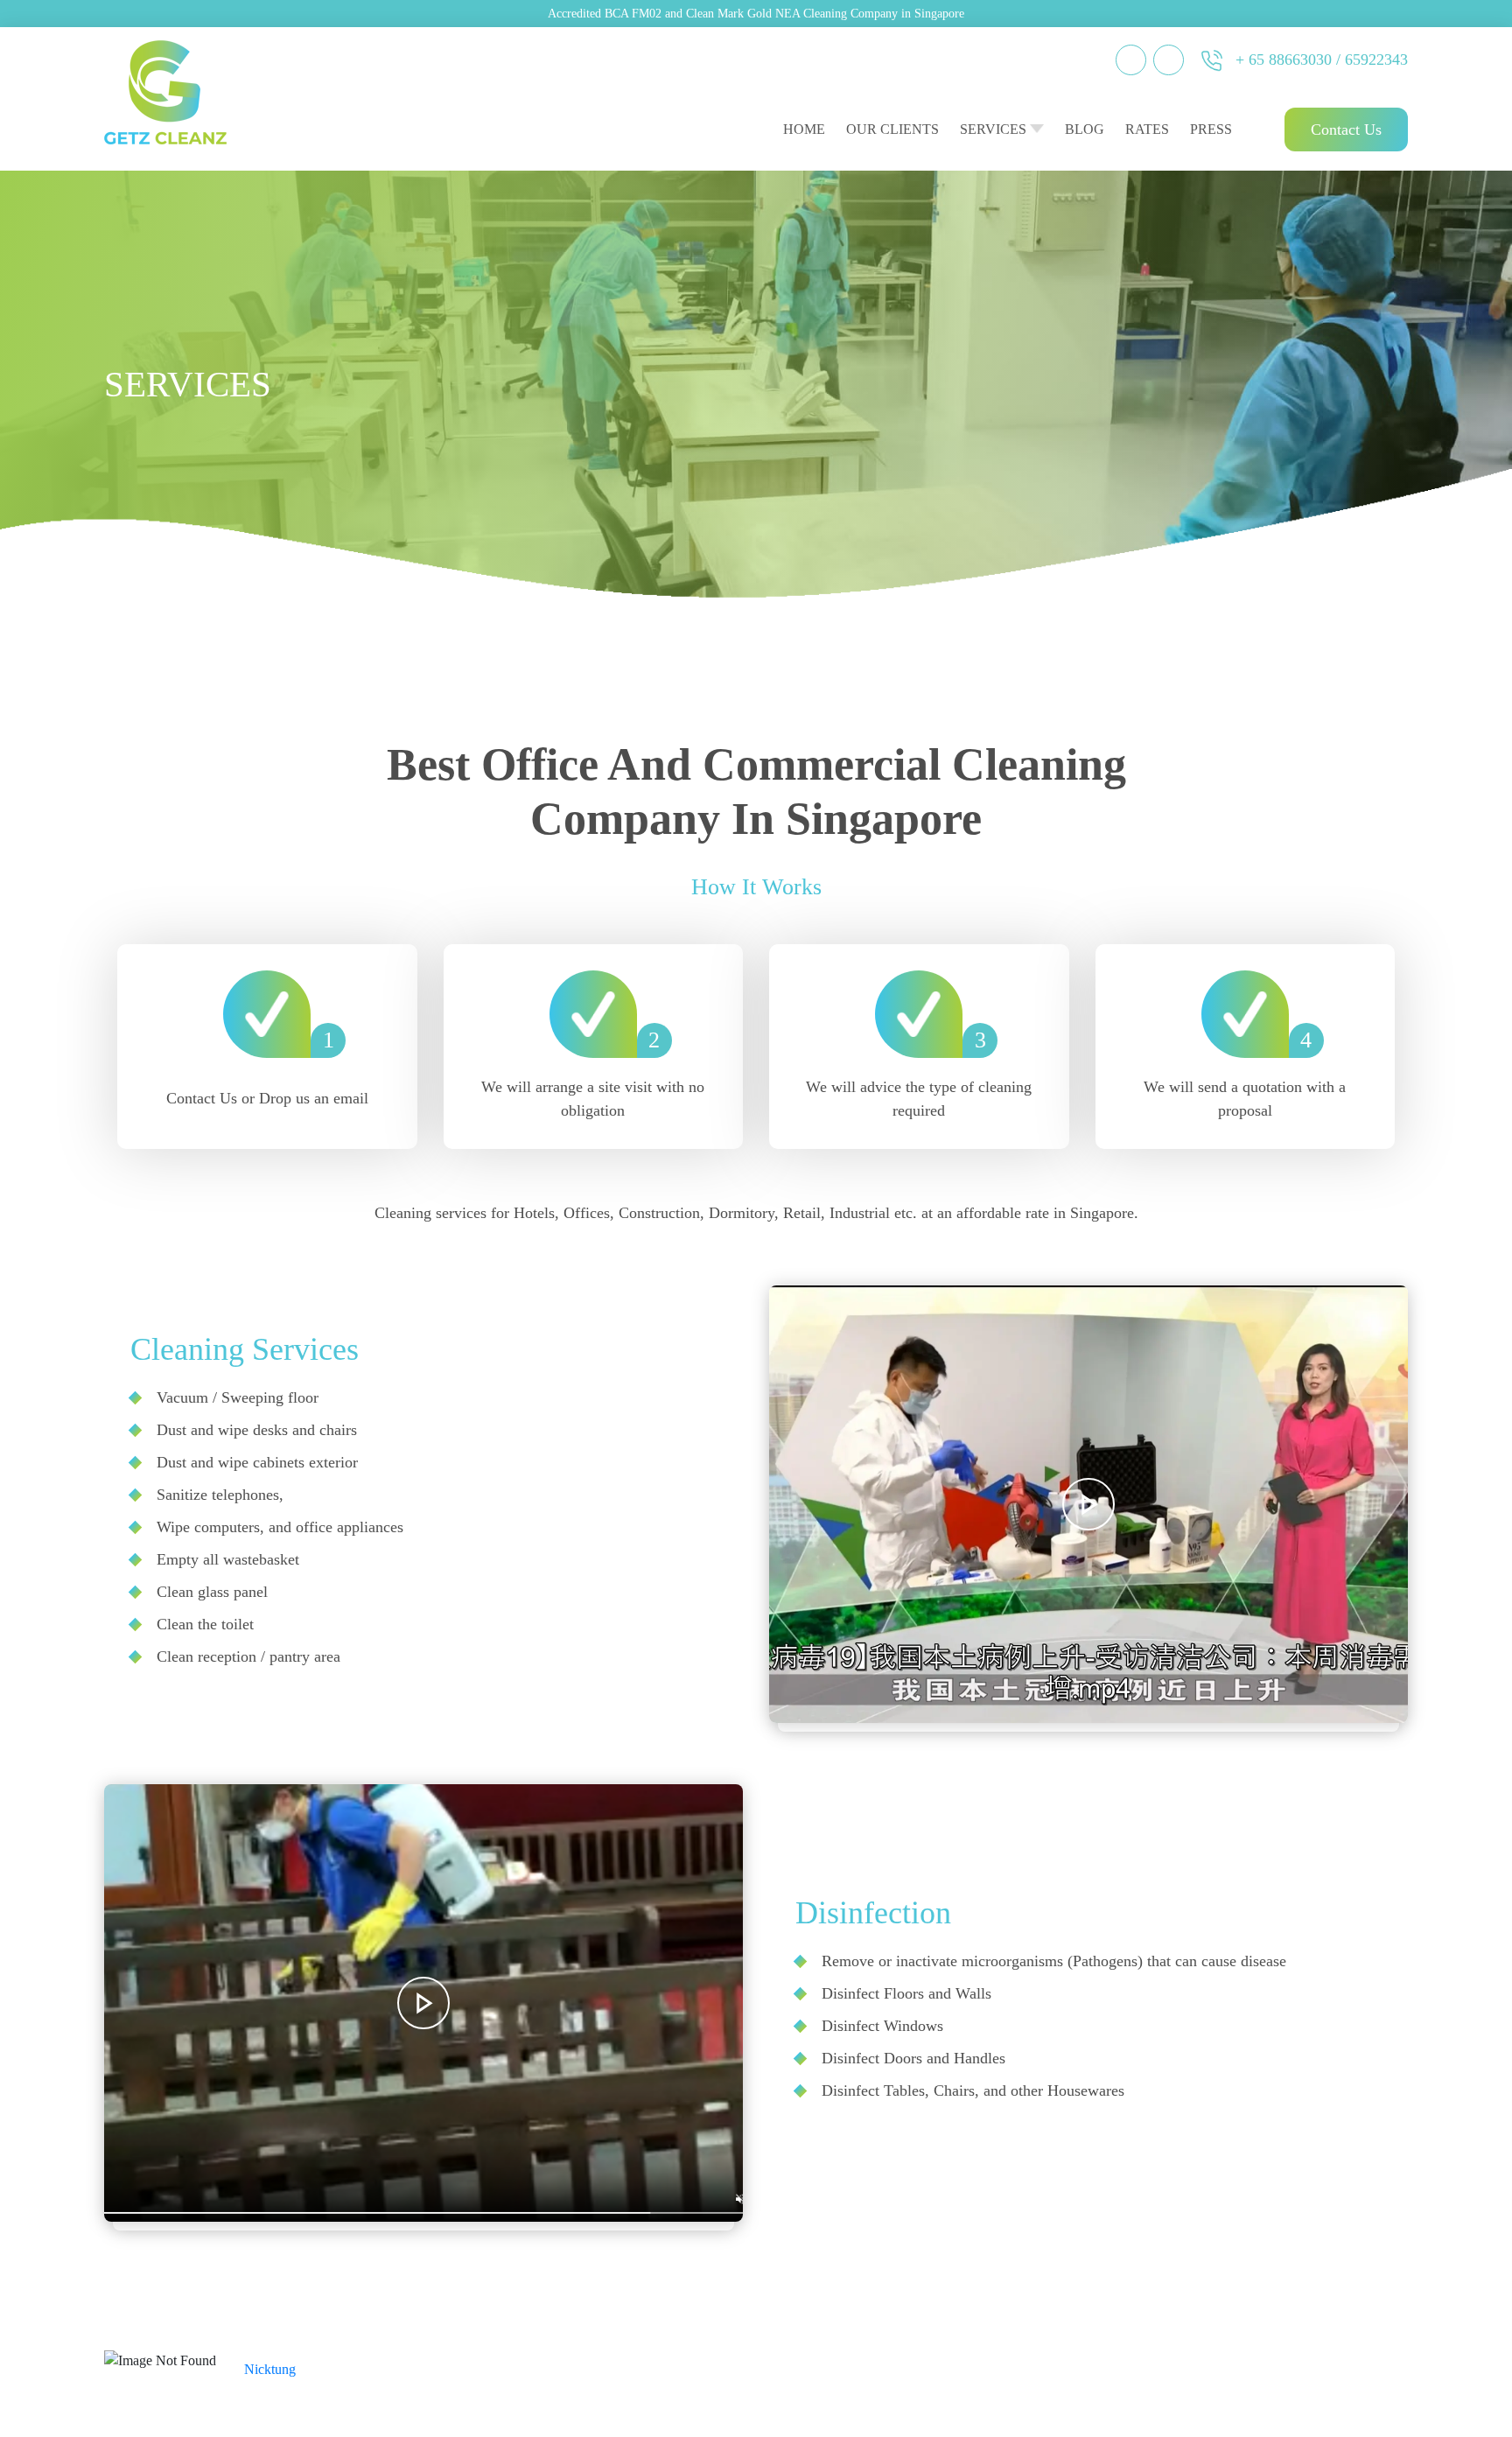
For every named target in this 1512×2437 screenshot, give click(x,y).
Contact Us (1346, 130)
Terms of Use (1277, 2360)
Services (993, 129)
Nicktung (270, 2369)
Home (804, 129)
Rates (1147, 129)
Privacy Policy (1363, 2360)
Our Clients (892, 129)
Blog (1085, 129)
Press (1211, 129)
